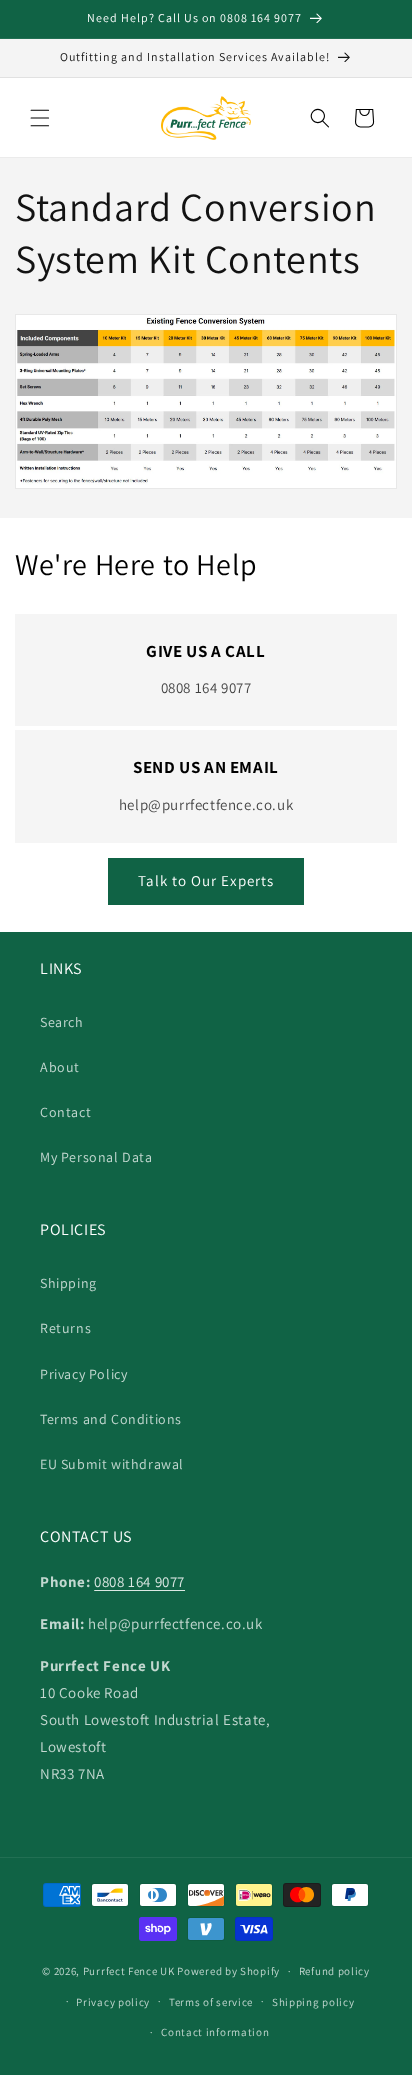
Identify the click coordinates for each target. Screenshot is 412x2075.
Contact (65, 1112)
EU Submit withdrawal (112, 1464)
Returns (65, 1328)
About (60, 1067)
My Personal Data (96, 1157)
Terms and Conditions (111, 1419)
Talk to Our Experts (206, 880)
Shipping (68, 1283)
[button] (40, 118)
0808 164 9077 (139, 1581)
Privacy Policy (83, 1374)
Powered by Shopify (228, 1971)
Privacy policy (113, 2002)
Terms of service (211, 2002)
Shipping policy (313, 2002)
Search (62, 1022)
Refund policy (334, 1971)
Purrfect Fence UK (129, 1971)
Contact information (215, 2032)
